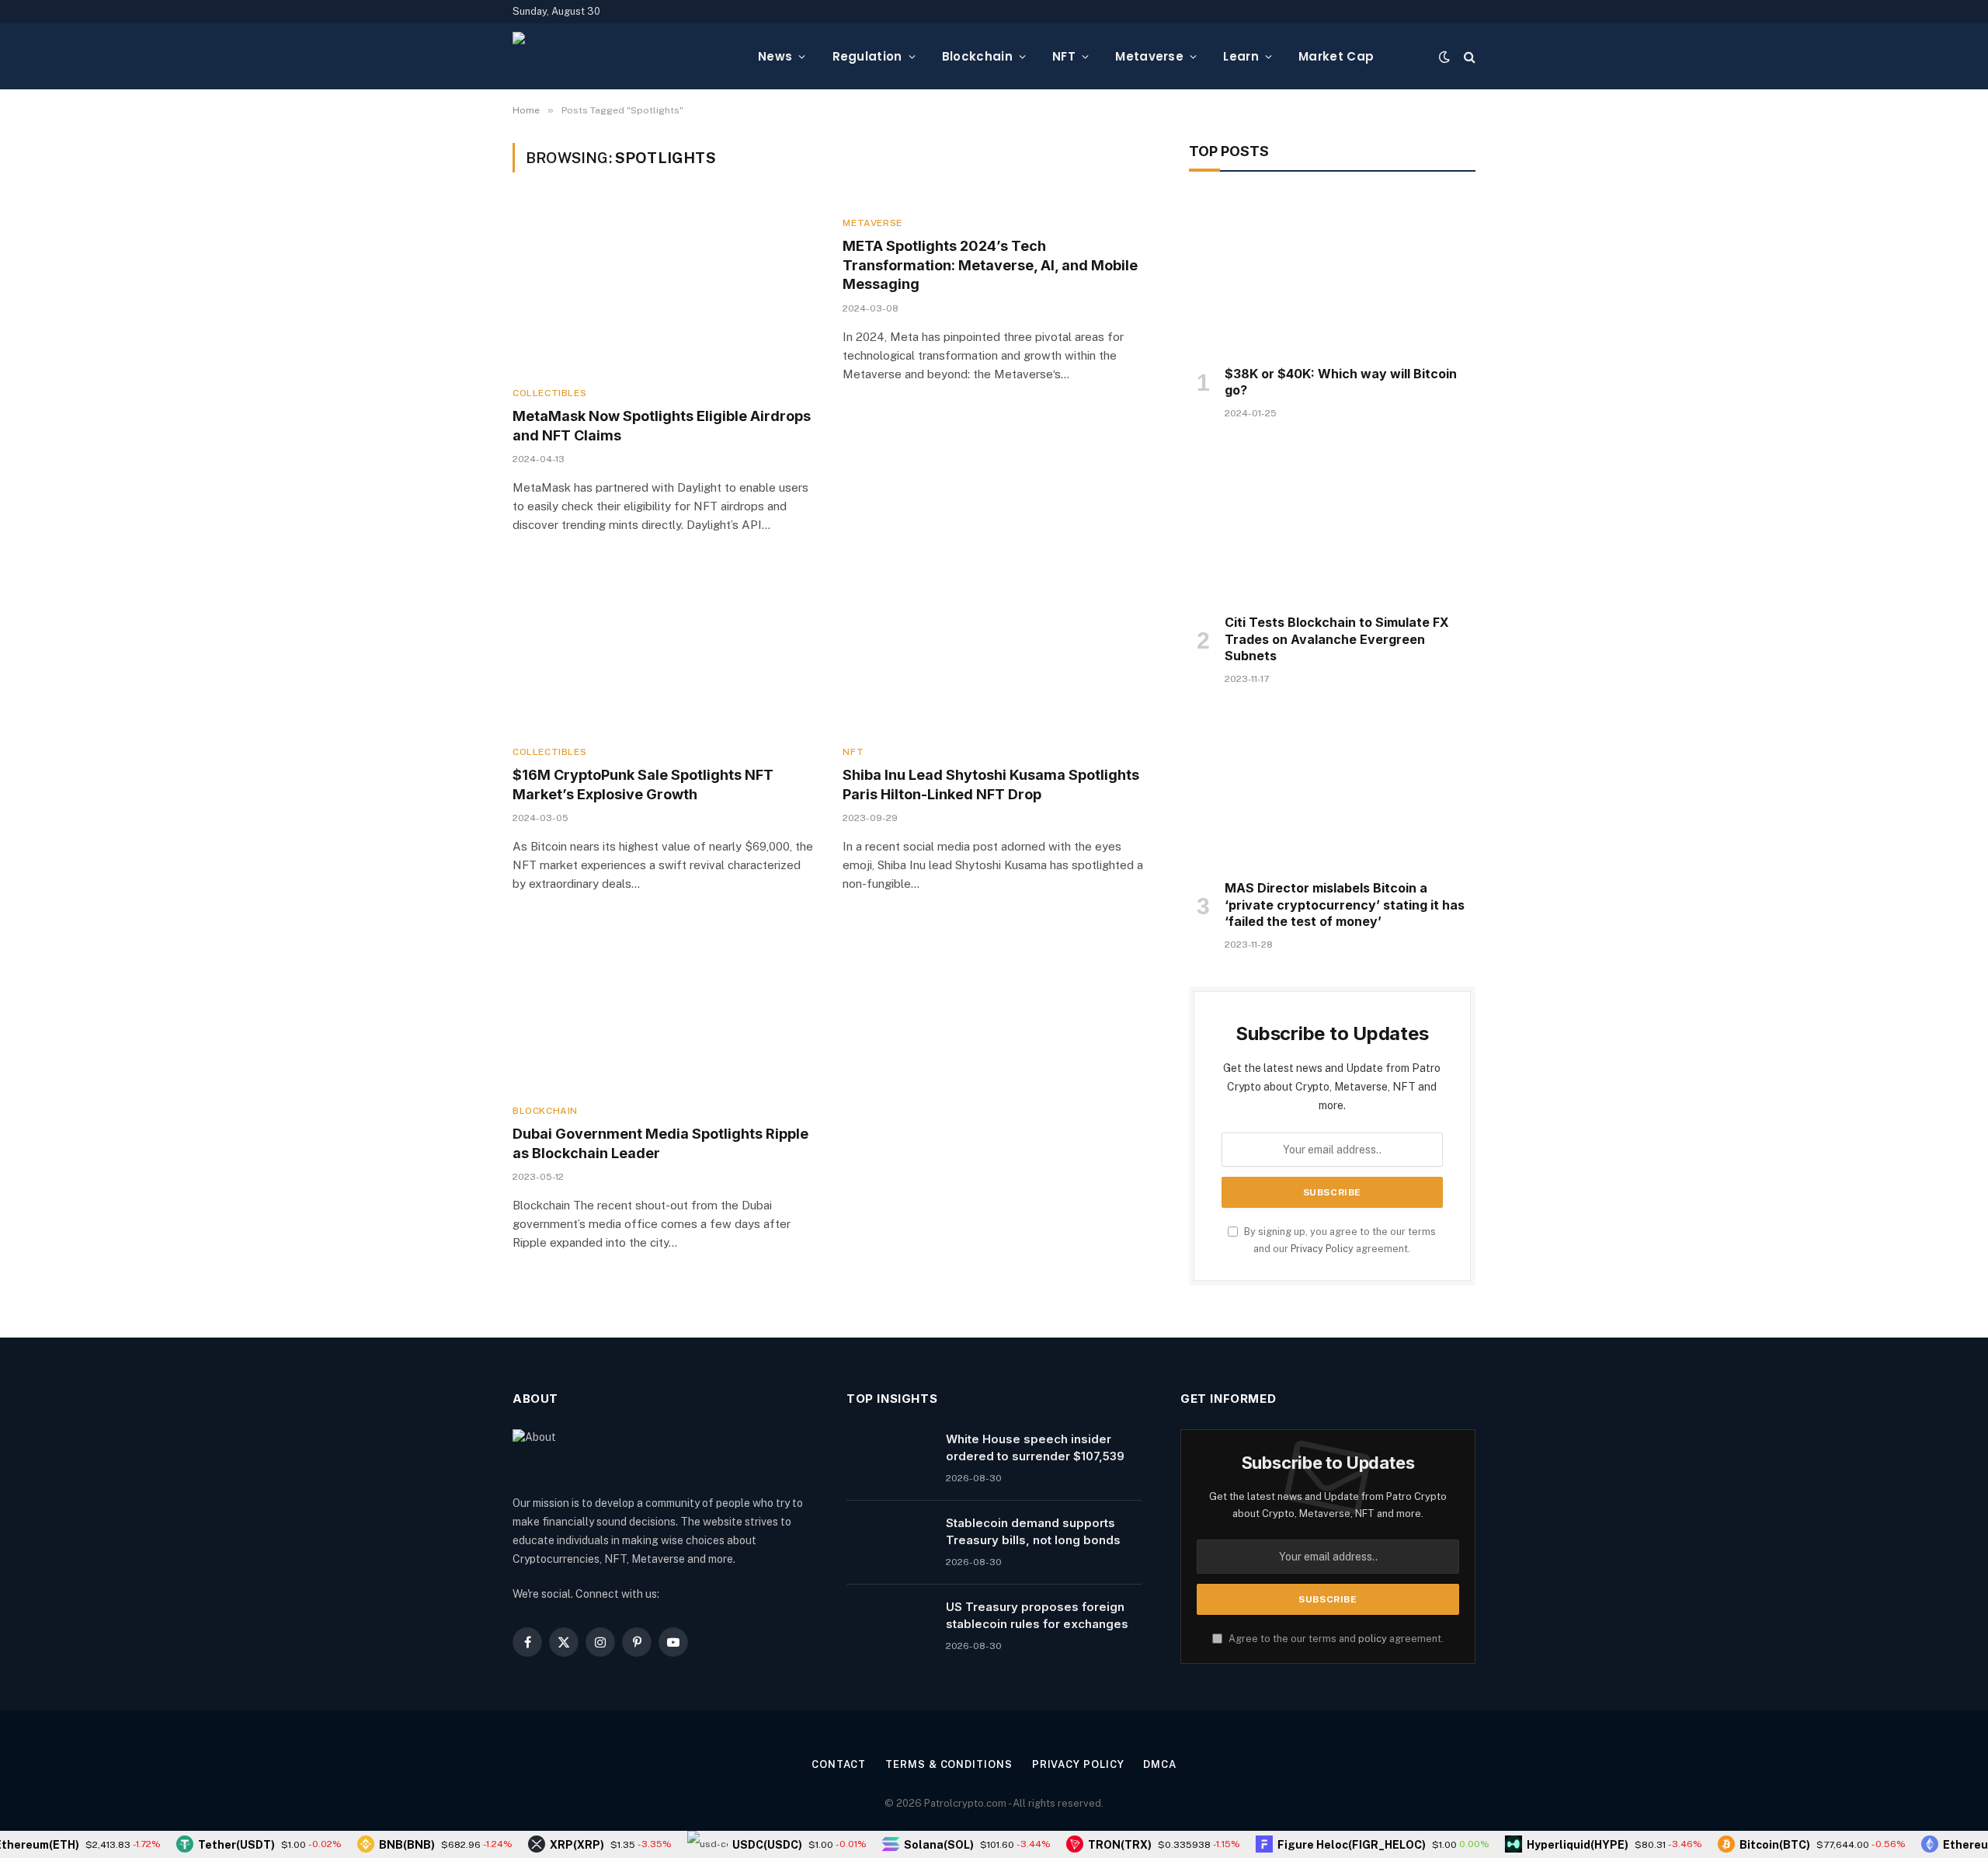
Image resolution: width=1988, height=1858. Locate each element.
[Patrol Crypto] (623, 57)
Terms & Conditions (949, 1764)
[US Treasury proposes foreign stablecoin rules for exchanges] (889, 1627)
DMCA (1160, 1764)
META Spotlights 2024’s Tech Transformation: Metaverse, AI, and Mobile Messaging (990, 265)
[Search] (1468, 56)
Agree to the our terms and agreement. (1335, 1639)
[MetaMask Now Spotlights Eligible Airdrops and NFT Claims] (664, 289)
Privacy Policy (1322, 1249)
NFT (1064, 56)
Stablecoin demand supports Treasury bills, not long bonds (1033, 1531)
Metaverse (1149, 56)
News (775, 56)
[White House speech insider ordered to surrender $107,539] (889, 1459)
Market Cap (1336, 56)
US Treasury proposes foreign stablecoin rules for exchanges (1037, 1615)
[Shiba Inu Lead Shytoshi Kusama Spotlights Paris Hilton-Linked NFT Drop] (994, 647)
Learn (1241, 56)
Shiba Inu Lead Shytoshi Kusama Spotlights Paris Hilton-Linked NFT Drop (991, 784)
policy (1373, 1639)
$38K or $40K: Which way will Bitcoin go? (1341, 382)
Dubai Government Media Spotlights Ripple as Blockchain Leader (660, 1143)
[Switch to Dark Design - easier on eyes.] (1444, 57)
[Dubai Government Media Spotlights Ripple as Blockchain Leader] (664, 1006)
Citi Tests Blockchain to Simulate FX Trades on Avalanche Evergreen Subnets (1337, 639)
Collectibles (549, 393)
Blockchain (977, 56)
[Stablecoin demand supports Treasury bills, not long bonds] (889, 1543)
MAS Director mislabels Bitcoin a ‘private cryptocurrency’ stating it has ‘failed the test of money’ (1345, 905)
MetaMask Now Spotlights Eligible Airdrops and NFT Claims (662, 425)
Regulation (867, 56)
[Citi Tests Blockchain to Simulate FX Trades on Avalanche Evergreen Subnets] (1332, 521)
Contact (839, 1764)
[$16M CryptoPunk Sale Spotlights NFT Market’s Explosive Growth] (664, 647)
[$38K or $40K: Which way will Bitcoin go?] (1332, 273)
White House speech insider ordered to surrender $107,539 (1035, 1447)
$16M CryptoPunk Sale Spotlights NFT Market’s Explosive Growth (643, 784)
